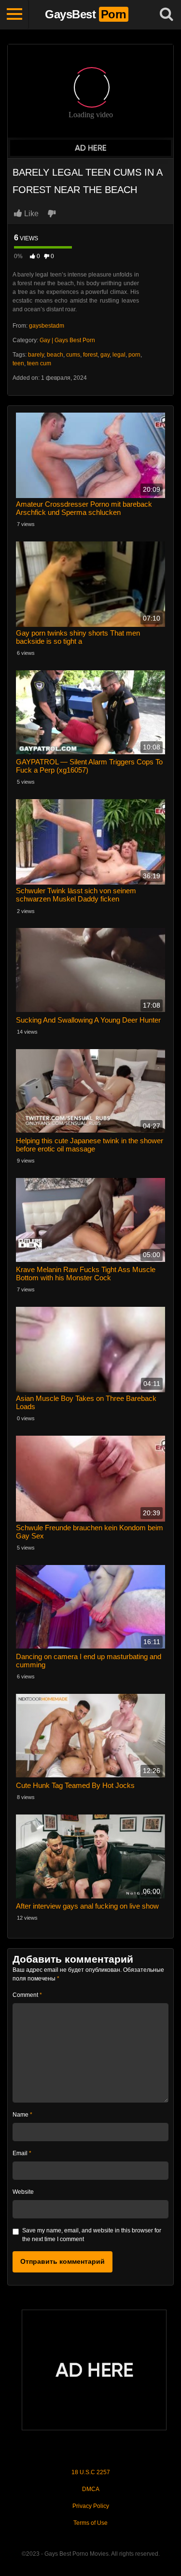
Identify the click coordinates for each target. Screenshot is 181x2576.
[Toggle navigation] (14, 14)
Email (22, 2153)
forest (90, 355)
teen (18, 363)
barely (36, 355)
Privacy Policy (91, 2506)
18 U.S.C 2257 (91, 2472)
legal (119, 355)
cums (73, 355)
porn (134, 355)
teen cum (39, 363)
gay (105, 355)
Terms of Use (90, 2523)
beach (55, 355)
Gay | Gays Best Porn (67, 340)
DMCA (91, 2489)
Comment (27, 1995)
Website (23, 2192)
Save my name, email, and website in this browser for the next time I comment (92, 2235)
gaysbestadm (47, 326)
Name (22, 2115)
